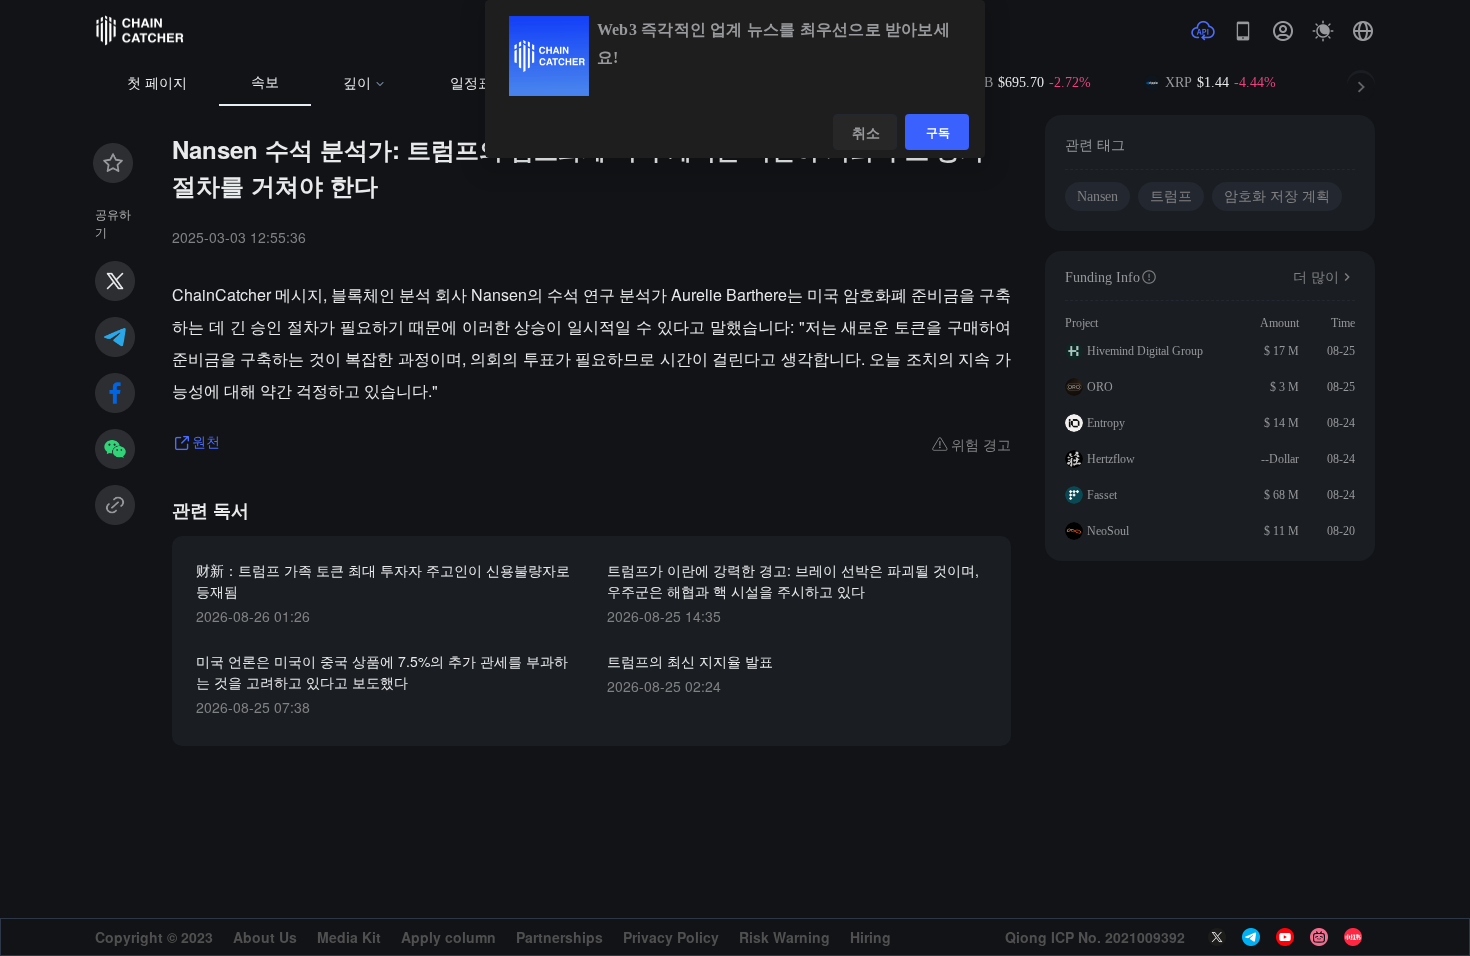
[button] (1363, 31)
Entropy (1106, 423)
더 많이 (1316, 277)
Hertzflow (1111, 459)
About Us (265, 937)
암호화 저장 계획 (1277, 196)
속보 (265, 82)
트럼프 (1171, 196)
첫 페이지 (157, 83)
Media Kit (349, 937)
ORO (1100, 387)
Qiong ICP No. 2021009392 (1095, 937)
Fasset (1102, 495)
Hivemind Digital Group (1145, 351)
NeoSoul (1108, 531)
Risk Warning (784, 937)
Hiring (870, 937)
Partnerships (559, 937)
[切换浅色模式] (1323, 31)
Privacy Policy (671, 937)
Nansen (1097, 196)
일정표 (471, 83)
